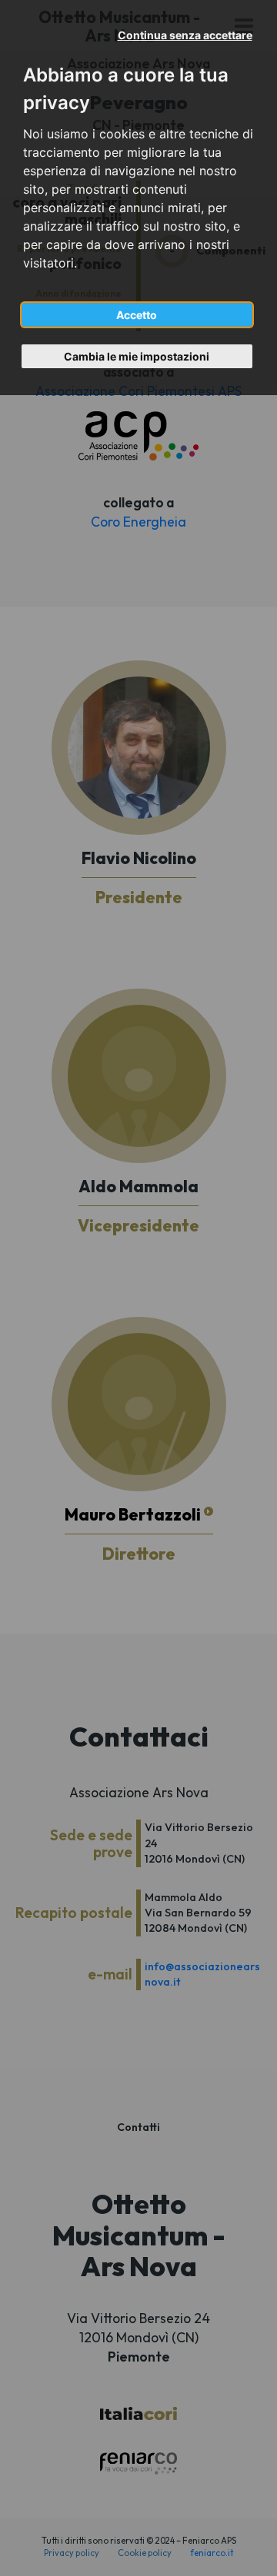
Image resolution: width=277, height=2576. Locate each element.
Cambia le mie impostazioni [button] (137, 356)
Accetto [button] (137, 315)
